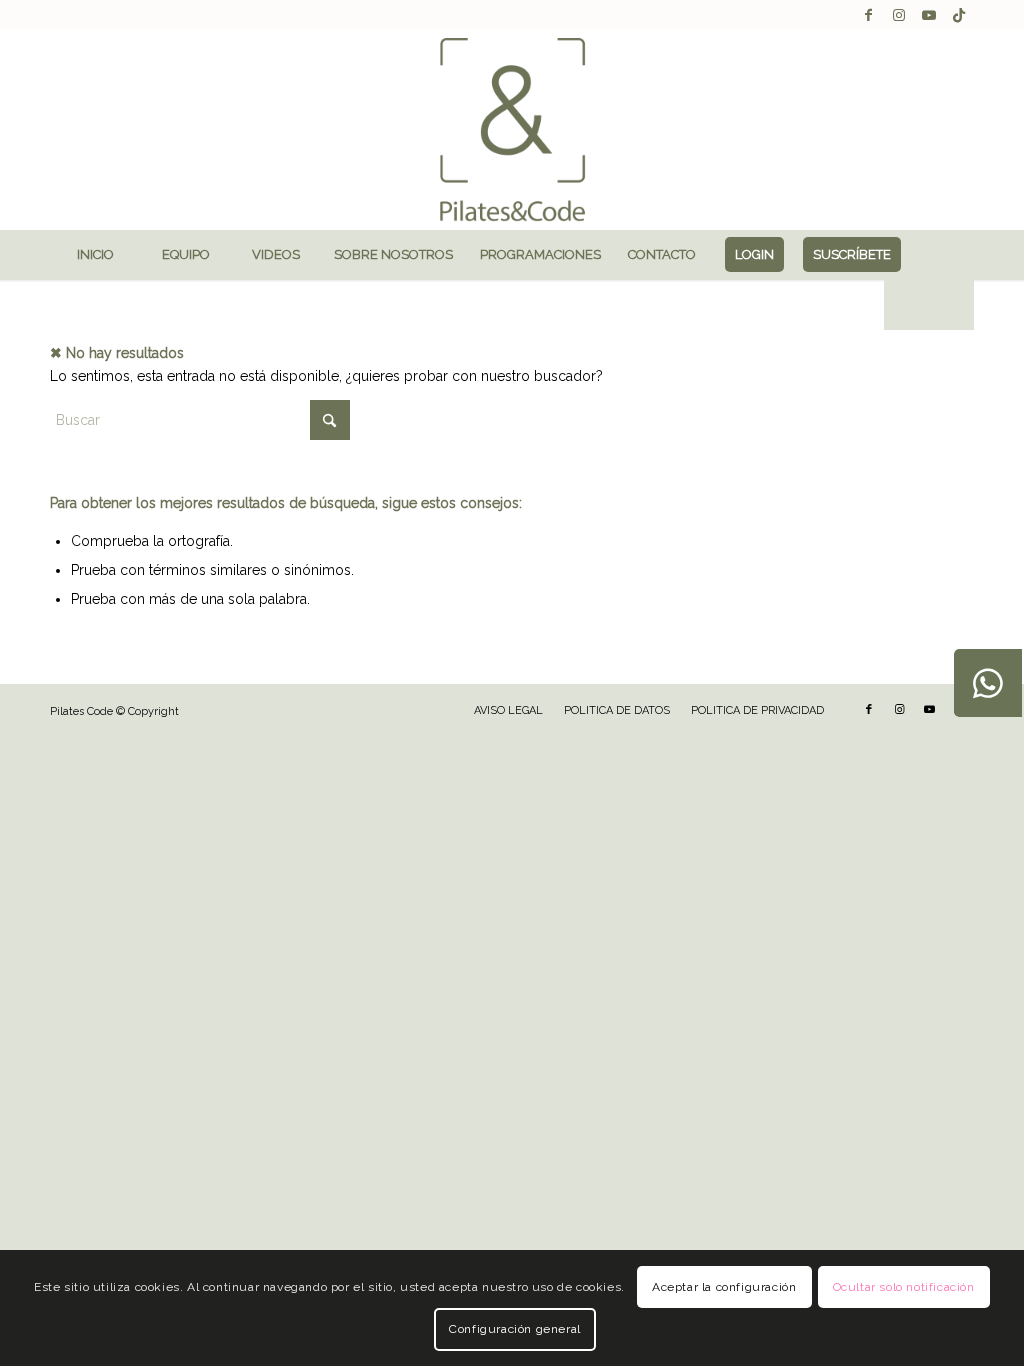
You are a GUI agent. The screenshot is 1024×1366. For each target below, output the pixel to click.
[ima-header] (512, 130)
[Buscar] (929, 305)
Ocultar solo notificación (904, 1287)
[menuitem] (95, 255)
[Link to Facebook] (868, 15)
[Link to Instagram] (898, 15)
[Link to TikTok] (959, 15)
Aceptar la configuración (724, 1287)
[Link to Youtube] (928, 15)
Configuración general (515, 1329)
